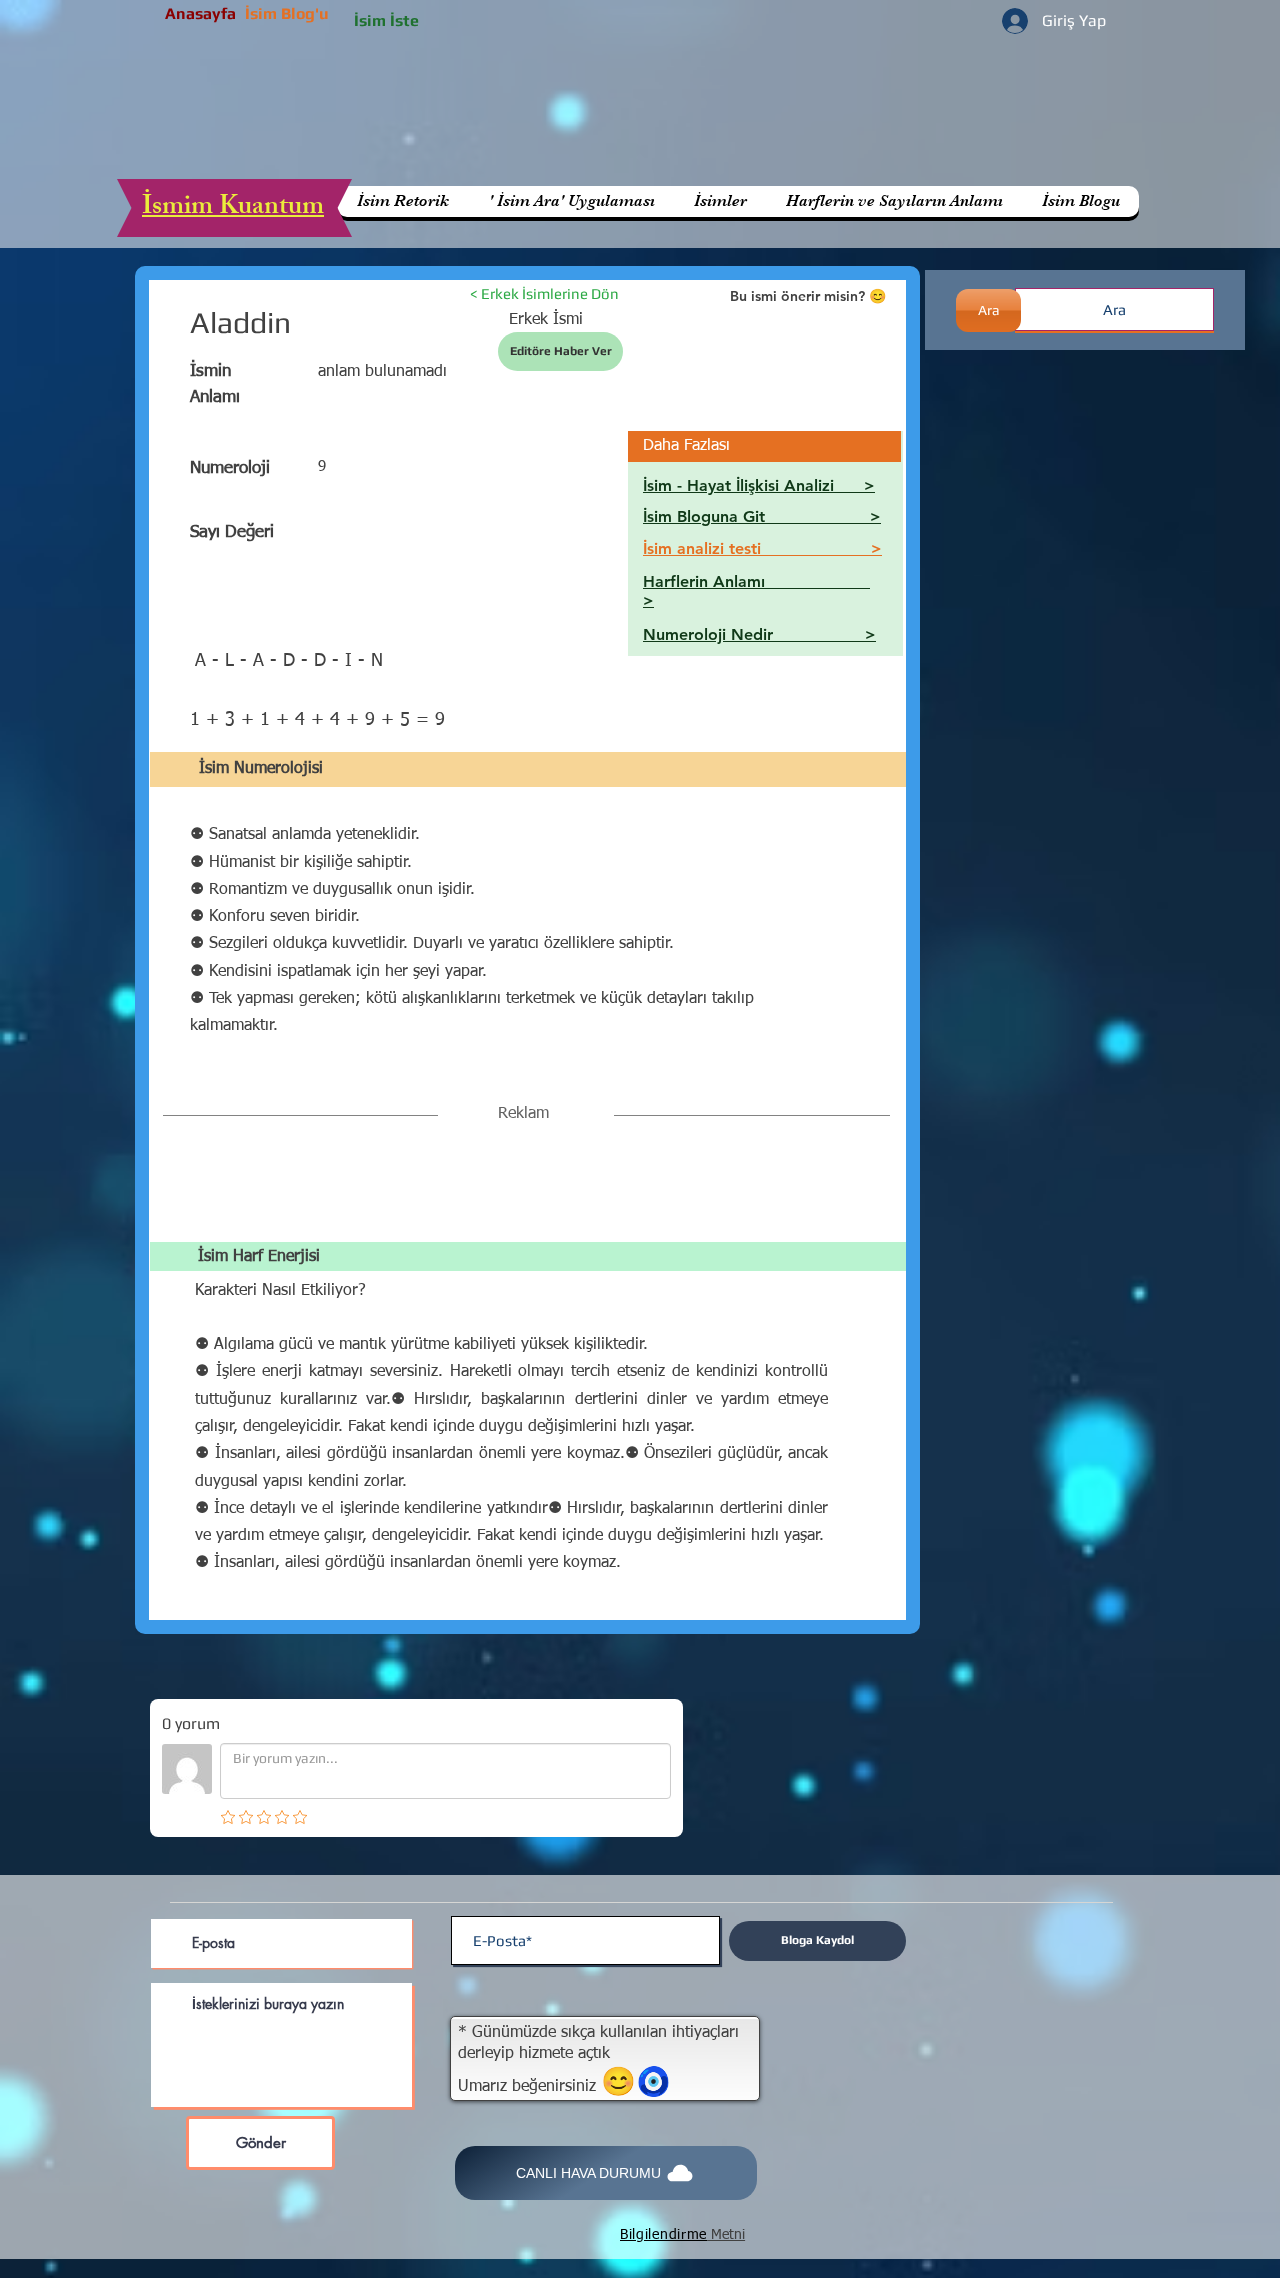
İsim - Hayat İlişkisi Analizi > (759, 485)
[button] (894, 201)
